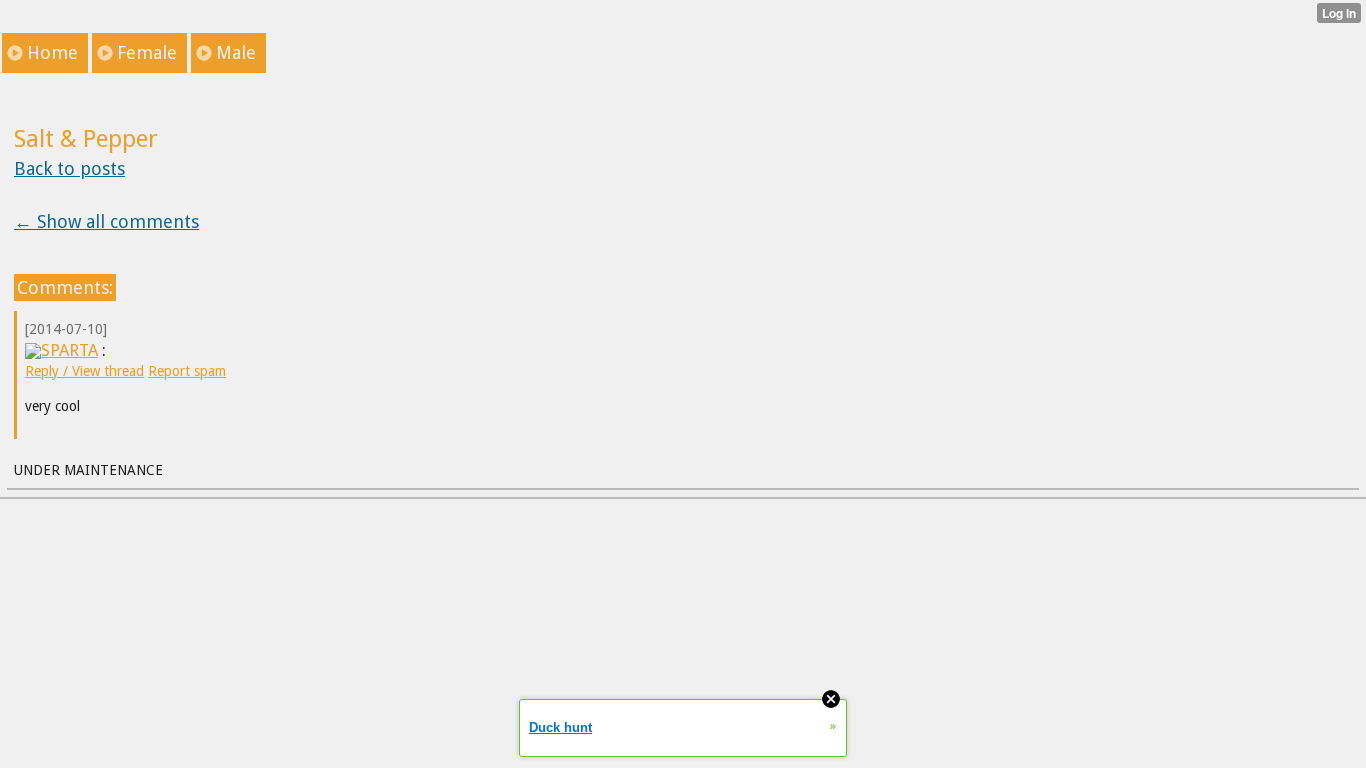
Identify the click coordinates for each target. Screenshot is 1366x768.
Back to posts (69, 168)
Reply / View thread (84, 371)
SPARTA (69, 350)
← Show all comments (106, 221)
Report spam (187, 371)
